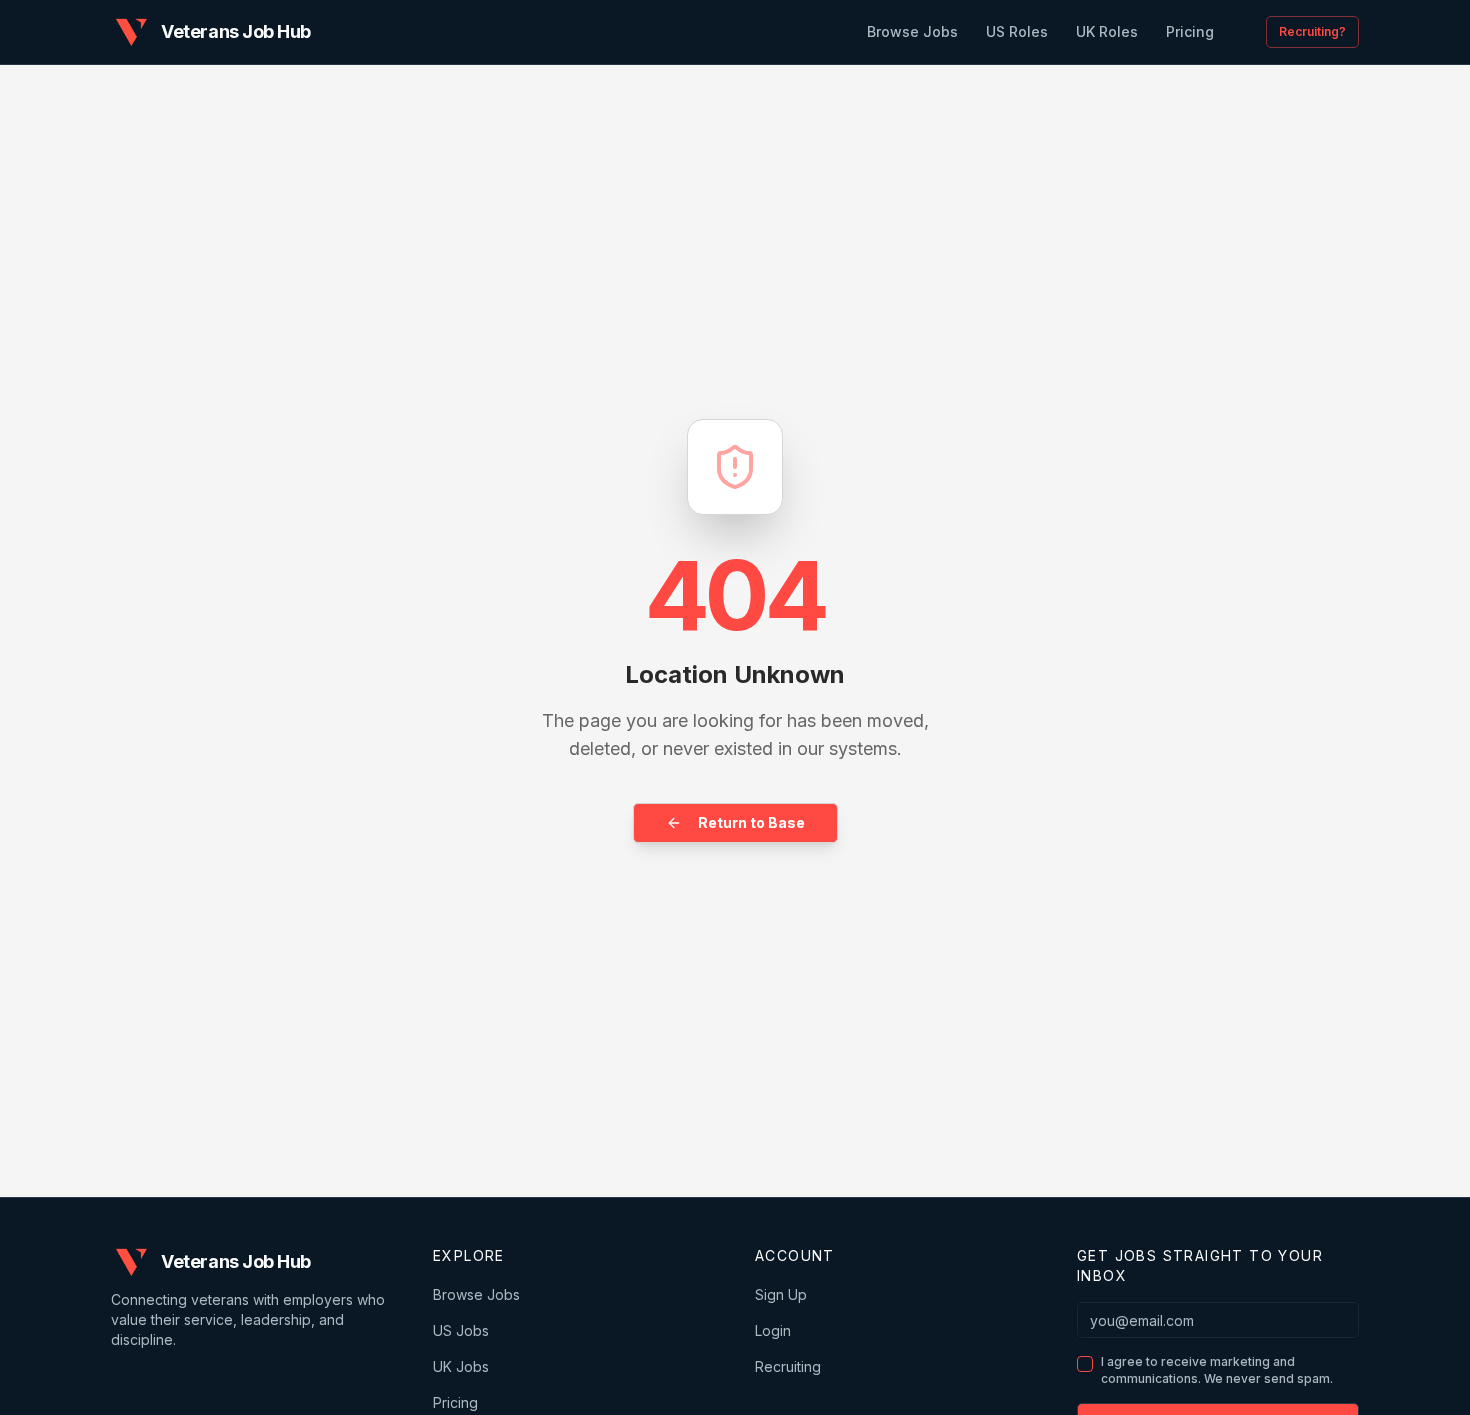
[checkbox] (1085, 1364)
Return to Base (751, 822)
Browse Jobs (476, 1294)
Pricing (455, 1402)
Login (773, 1330)
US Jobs (461, 1330)
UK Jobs (461, 1366)
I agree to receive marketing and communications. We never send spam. (1217, 1370)
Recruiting (788, 1366)
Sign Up (781, 1294)
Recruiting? (1312, 31)
